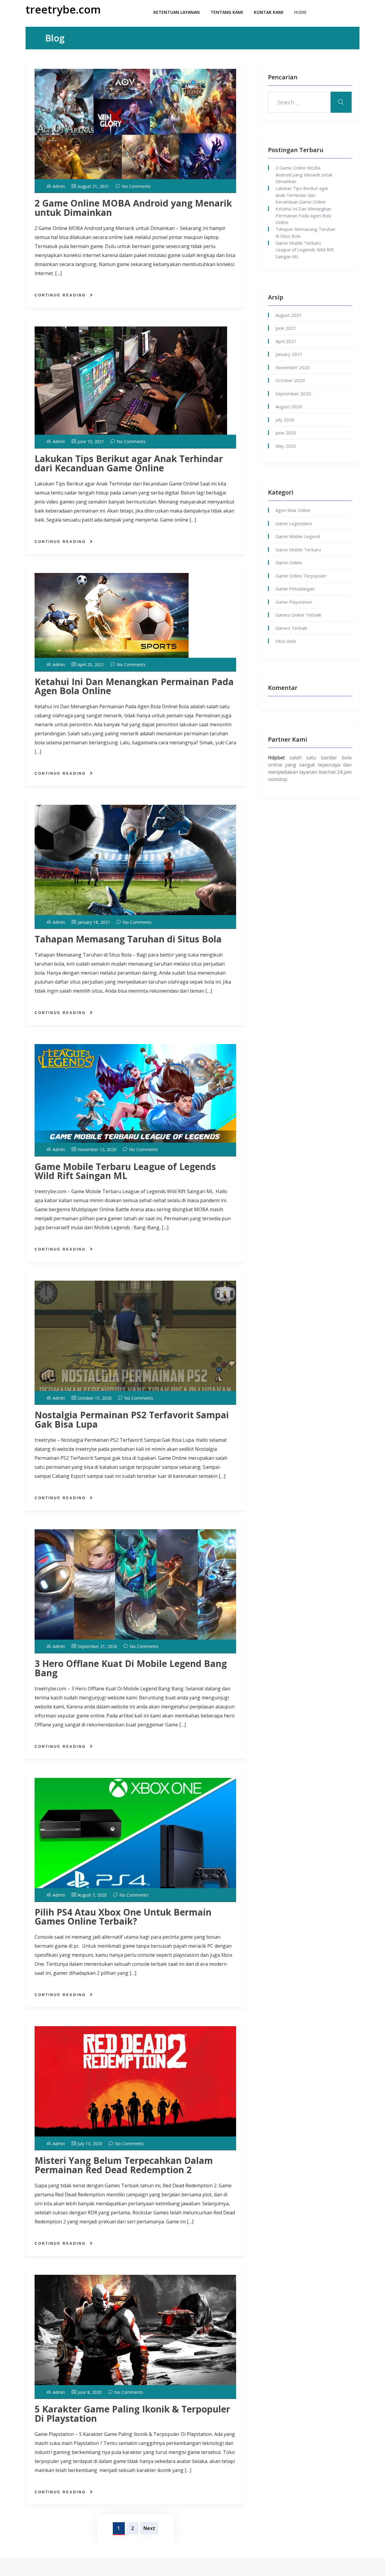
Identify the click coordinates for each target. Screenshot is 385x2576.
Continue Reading (60, 295)
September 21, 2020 (97, 1646)
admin (59, 186)
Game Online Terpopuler (301, 576)
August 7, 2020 (92, 1895)
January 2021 (289, 354)
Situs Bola (286, 641)
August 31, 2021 (93, 186)
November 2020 (293, 367)
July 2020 (285, 420)
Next (149, 2528)
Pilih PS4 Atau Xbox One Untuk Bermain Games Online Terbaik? (123, 1917)
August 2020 (289, 406)
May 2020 (286, 446)
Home (300, 12)
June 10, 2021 (91, 441)
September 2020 (293, 394)
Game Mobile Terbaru (298, 550)
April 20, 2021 (91, 665)
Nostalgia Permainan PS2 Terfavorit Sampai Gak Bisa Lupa (132, 1420)
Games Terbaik (291, 628)
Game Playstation (294, 602)
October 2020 (290, 380)
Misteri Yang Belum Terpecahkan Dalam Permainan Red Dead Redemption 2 (124, 2165)
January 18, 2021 (94, 922)
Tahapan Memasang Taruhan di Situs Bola (128, 939)
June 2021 (286, 328)
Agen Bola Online (293, 510)
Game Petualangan (295, 589)
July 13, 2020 (90, 2144)
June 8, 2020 (90, 2392)
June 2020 (286, 433)
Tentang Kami (227, 12)
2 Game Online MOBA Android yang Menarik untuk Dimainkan (133, 208)
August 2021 (289, 315)
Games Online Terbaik (298, 615)
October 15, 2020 (95, 1398)
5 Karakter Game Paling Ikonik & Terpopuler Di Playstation (132, 2414)
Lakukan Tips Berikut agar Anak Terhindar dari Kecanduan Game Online (129, 463)
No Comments (136, 186)
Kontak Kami (269, 12)
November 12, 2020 (97, 1149)
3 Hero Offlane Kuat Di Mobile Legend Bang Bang (131, 1668)
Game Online (289, 562)
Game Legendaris (294, 523)
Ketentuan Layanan (177, 12)
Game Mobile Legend (298, 536)
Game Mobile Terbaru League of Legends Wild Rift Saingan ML (125, 1171)
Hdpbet (276, 758)
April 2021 (286, 341)
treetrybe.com (63, 9)
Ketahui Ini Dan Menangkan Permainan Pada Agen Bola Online (134, 686)
